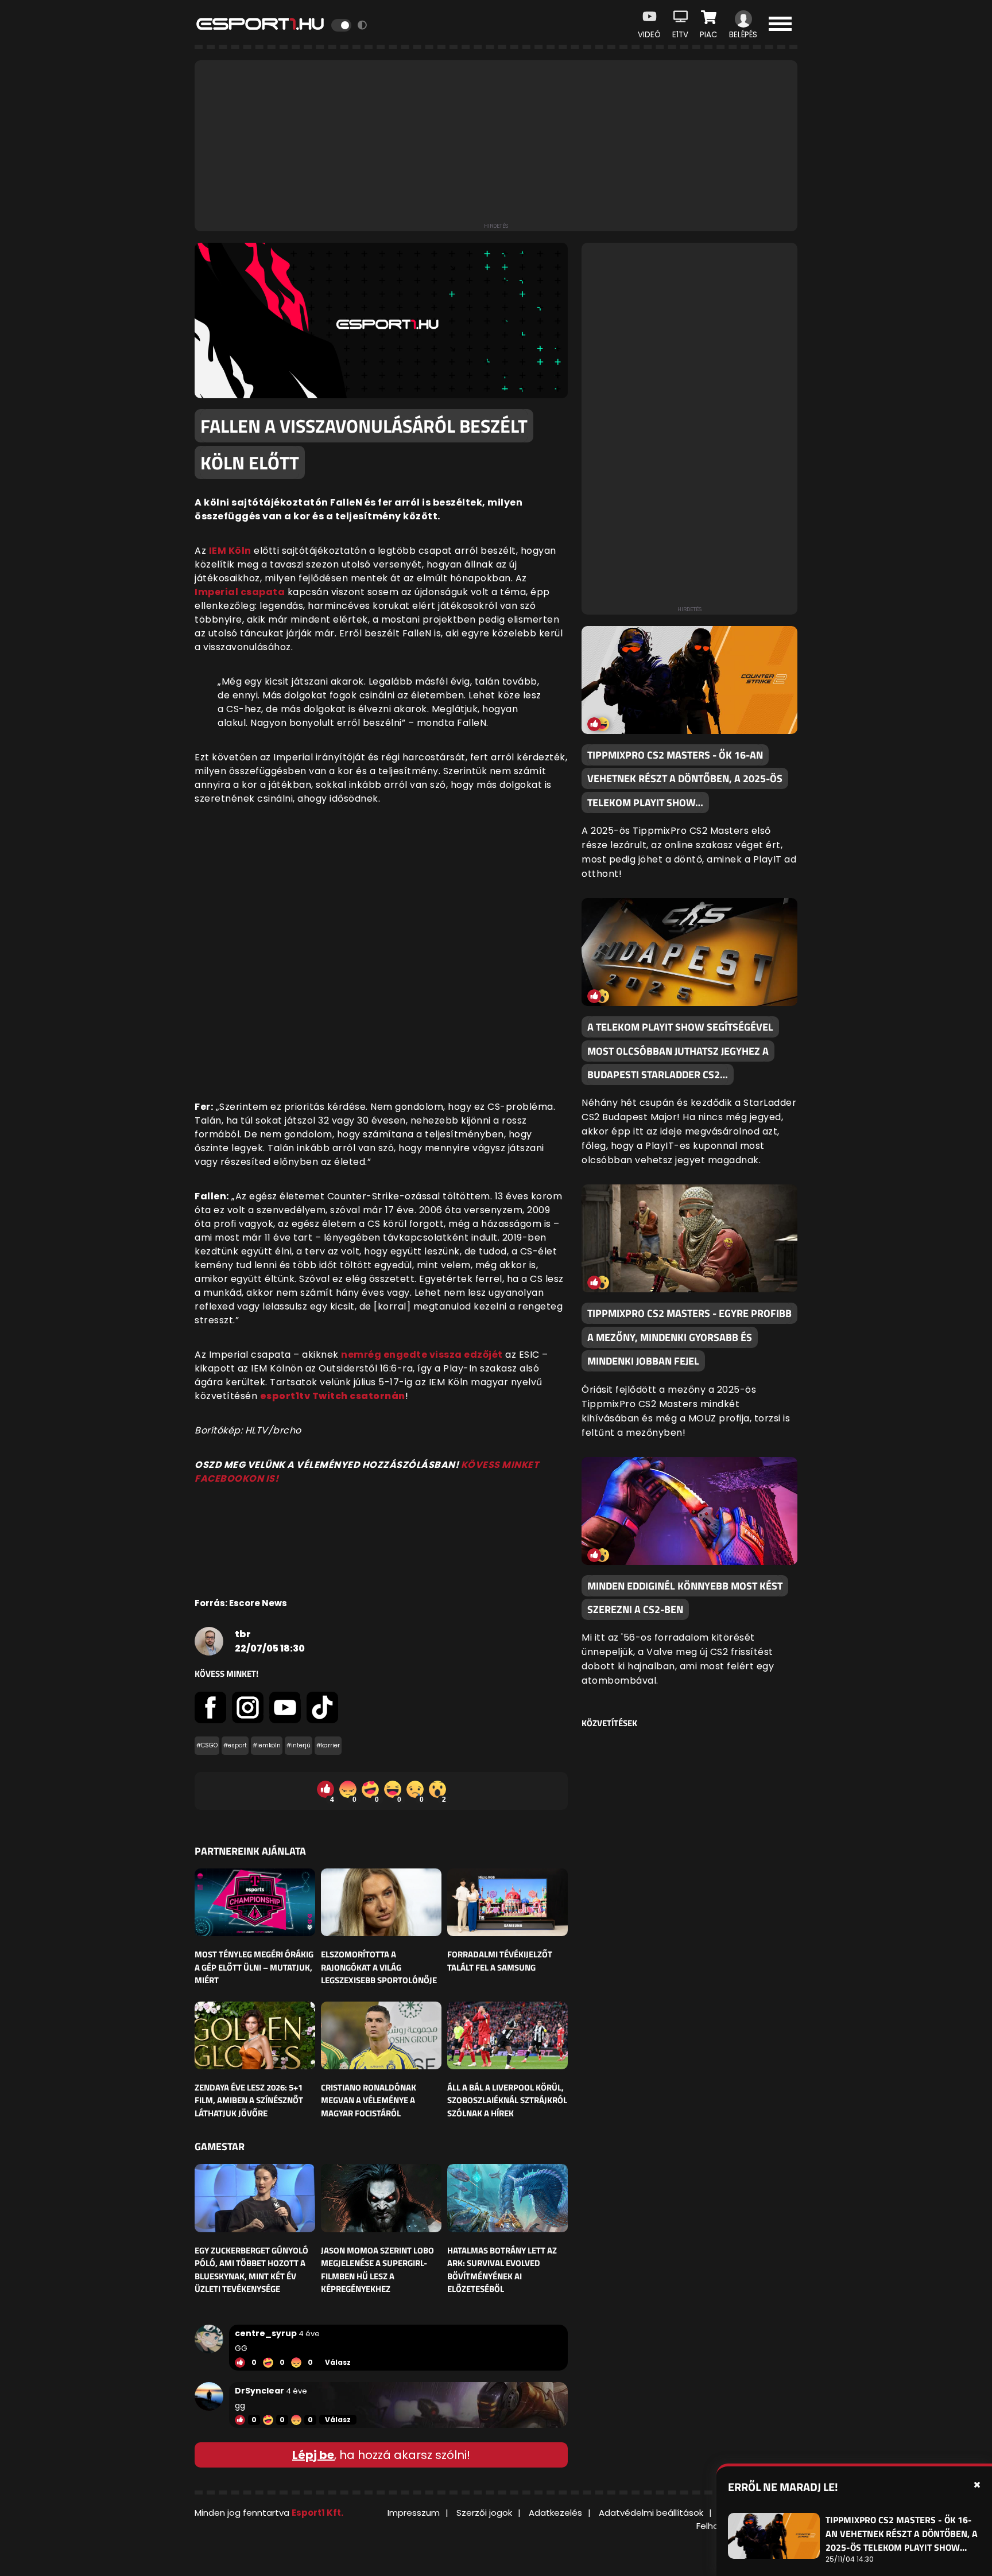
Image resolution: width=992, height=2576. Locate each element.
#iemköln (267, 1745)
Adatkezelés (555, 2513)
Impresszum (414, 2513)
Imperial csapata (240, 592)
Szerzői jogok (484, 2513)
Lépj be (313, 2455)
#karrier (328, 1745)
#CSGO (207, 1745)
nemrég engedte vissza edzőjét (422, 1355)
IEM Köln (230, 551)
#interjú (299, 1745)
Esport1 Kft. (317, 2513)
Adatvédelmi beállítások (651, 2513)
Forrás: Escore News (241, 1603)
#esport (235, 1745)
